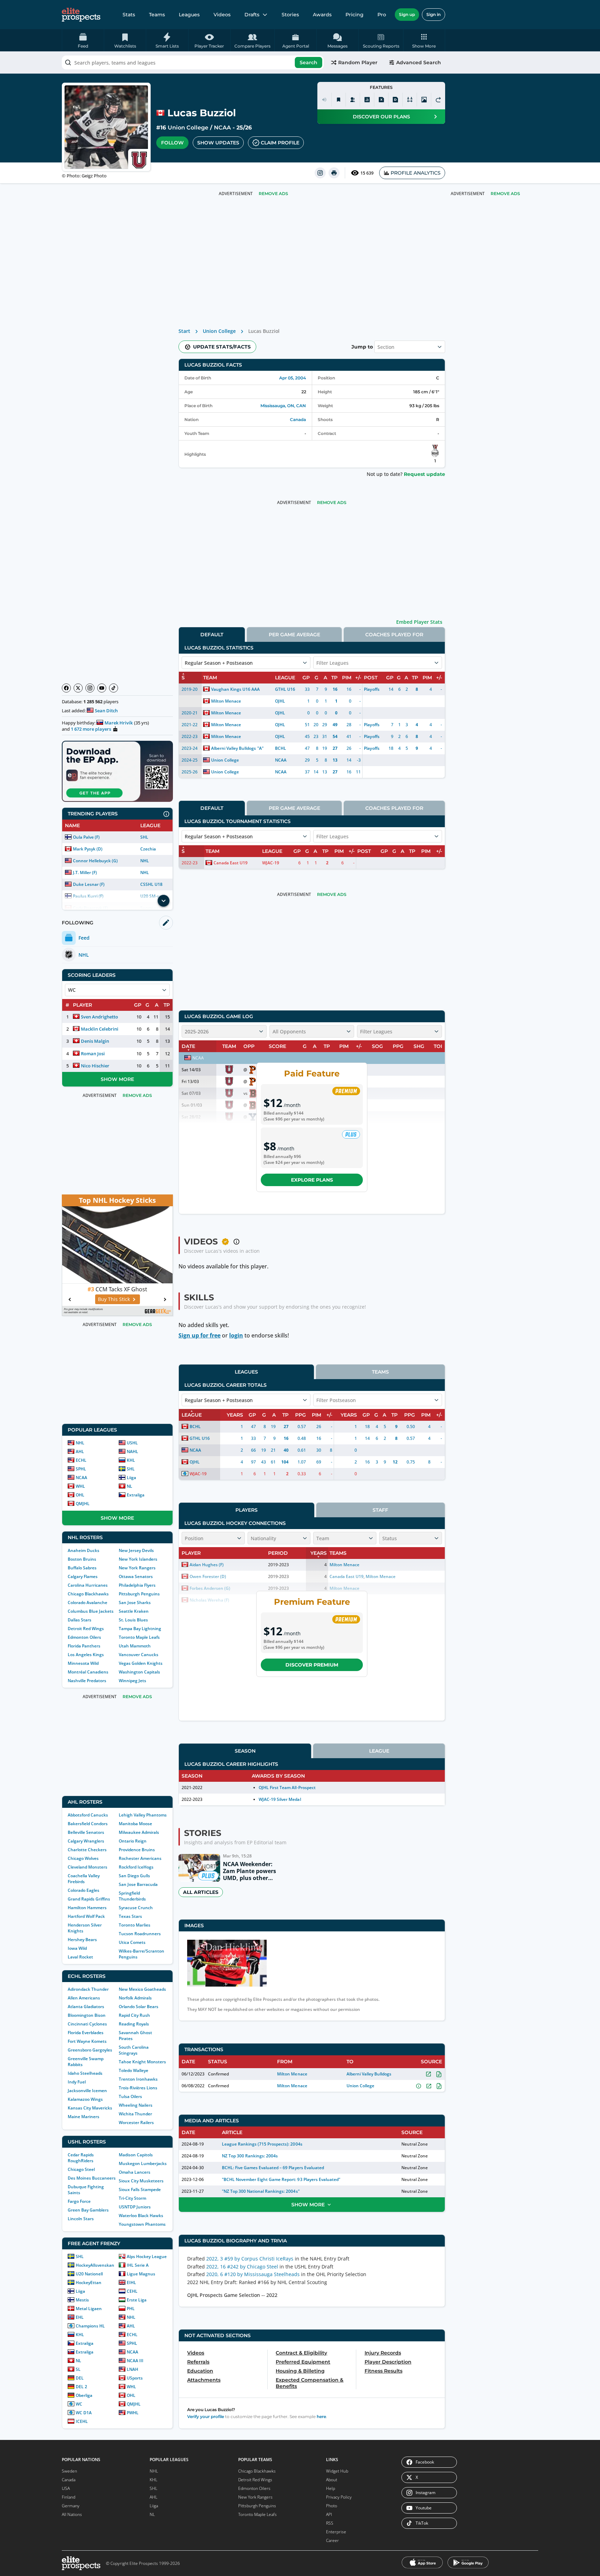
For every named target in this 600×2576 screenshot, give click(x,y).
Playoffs (372, 689)
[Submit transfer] (438, 100)
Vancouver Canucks (139, 1655)
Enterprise (336, 2532)
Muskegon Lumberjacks (143, 2163)
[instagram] (320, 173)
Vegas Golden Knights (141, 1663)
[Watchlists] (339, 100)
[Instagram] (90, 688)
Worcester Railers (136, 2122)
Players (247, 1510)
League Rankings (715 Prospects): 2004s (262, 2144)
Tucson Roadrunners (140, 1934)
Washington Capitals (139, 1672)
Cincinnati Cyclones (87, 2024)
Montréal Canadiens (88, 1672)
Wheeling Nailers (136, 2105)
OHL (80, 1495)
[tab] (212, 634)
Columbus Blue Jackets (91, 1611)
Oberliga (84, 2395)
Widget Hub (337, 2471)
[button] (424, 40)
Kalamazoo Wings (85, 2099)
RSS (330, 2523)
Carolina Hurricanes (88, 1585)
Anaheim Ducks (84, 1550)
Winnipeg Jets (132, 1681)
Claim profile (280, 143)
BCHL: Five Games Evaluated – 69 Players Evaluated (273, 2168)
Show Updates (218, 143)
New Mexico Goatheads (142, 1989)
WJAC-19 (271, 863)
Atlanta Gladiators (86, 2007)
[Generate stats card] (367, 100)
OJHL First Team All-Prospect (287, 1788)
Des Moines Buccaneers (92, 2178)
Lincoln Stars (81, 2219)
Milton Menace (226, 701)
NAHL (132, 1451)
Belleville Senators (86, 1832)
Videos (222, 15)
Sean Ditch (106, 711)
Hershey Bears (82, 1940)
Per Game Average (294, 635)
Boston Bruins (82, 1559)
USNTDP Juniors (135, 2207)
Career (332, 2540)
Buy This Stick (114, 1299)
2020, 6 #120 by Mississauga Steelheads (253, 2274)
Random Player (358, 62)
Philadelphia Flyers (137, 1585)
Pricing (355, 15)
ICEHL (82, 2421)
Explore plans (312, 1180)
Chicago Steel (81, 2169)
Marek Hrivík (119, 723)
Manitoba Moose (135, 1824)
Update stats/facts (222, 347)
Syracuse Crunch (136, 1908)
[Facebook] (66, 688)
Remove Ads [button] (505, 194)
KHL (131, 1460)
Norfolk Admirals (135, 1998)
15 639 (367, 173)
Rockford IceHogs (136, 1867)
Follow (172, 143)
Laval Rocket (80, 1957)
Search (309, 62)
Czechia (148, 849)
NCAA (222, 128)
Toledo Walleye (134, 2070)
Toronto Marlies (135, 1925)
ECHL (81, 1460)
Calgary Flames (83, 1576)
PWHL (133, 2413)
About (332, 2480)
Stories (290, 15)
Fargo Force (79, 2201)
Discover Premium (312, 1665)
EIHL (131, 2283)
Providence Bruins (137, 1850)
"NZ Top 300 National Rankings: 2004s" (261, 2191)
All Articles (201, 1892)
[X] (78, 688)
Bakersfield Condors (88, 1824)
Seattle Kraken (134, 1611)
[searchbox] (193, 62)
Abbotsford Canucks (88, 1815)
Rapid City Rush (134, 2015)
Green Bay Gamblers (88, 2210)
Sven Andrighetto (99, 1017)
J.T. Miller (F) (85, 872)
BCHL (281, 748)
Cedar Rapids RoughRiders (81, 2158)
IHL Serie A (138, 2265)
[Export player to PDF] (395, 100)
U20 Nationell (89, 2274)
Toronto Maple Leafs (139, 1637)
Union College (188, 128)
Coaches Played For (394, 635)
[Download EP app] (117, 771)
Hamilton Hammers (87, 1908)
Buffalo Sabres (82, 1568)
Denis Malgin (95, 1041)
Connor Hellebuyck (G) (95, 861)
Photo (332, 2506)
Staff (380, 1510)
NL (130, 1486)
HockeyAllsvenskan (95, 2265)
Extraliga (136, 1495)
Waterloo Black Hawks (141, 2216)
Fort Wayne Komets (87, 2041)
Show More (117, 1079)
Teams (157, 15)
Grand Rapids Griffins (89, 1899)
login (236, 1335)
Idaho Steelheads (85, 2073)
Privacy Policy (339, 2497)
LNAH (132, 2369)
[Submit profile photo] (424, 100)
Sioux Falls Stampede (140, 2189)
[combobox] (193, 62)
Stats (129, 15)
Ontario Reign (133, 1841)
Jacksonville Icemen (87, 2091)
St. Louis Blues (133, 1620)
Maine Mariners (84, 2117)
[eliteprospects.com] (81, 15)
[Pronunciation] (324, 100)
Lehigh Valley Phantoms (143, 1815)
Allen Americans (84, 1998)
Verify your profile (206, 2416)
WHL (80, 1486)
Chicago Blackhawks (88, 1594)
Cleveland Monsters (87, 1867)
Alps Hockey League (147, 2256)
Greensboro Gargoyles (90, 2050)
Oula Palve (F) (86, 837)
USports (135, 2378)
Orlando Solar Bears (139, 2007)
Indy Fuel (77, 2082)
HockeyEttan (89, 2283)
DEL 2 (81, 2387)
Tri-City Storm (132, 2198)
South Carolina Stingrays (134, 2050)
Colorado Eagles (84, 1890)
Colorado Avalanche (87, 1602)
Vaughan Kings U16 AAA (235, 689)
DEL (80, 2378)
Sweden (69, 2471)
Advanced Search (419, 62)
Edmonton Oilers (84, 1637)
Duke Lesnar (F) (89, 884)
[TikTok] (114, 688)
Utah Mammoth (135, 1646)
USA (66, 2488)
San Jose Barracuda (138, 1884)
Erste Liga (137, 2300)
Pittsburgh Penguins (139, 1594)
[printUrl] (334, 173)
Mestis (82, 2300)
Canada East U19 (231, 863)
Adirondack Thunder (88, 1989)
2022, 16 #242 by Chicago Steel (242, 2267)
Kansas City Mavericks (90, 2108)
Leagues (189, 15)
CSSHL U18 (151, 884)
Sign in (434, 14)
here (321, 2416)
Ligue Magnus (141, 2274)
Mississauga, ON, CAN (283, 406)
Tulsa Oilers (130, 2096)
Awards (322, 15)
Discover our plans (381, 117)
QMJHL (83, 1504)
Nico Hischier (95, 1066)
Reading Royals (134, 2024)
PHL (131, 2309)
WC (79, 2404)
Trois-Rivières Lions (138, 2088)
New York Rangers (137, 1568)
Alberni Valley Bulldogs (234, 748)
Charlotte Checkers (87, 1850)
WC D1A (84, 2413)
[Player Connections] (353, 100)
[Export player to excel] (381, 100)
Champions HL (90, 2326)
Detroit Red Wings (86, 1629)
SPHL (81, 1469)
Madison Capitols (136, 2155)
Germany (71, 2506)
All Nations (72, 2514)
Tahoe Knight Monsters (142, 2062)
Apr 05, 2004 (293, 378)
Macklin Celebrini (100, 1029)
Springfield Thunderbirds (132, 1896)
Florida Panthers (84, 1646)
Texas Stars (130, 1916)
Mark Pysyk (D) (88, 849)
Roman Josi (93, 1054)
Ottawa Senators (136, 1576)
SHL (144, 837)
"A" (260, 748)
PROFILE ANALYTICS (416, 173)
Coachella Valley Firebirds (84, 1879)
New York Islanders (138, 1559)
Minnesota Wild (83, 1663)
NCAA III (135, 2361)
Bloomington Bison (87, 2015)
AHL (80, 1451)
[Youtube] (102, 688)
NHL (145, 861)
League (379, 1751)
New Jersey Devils (136, 1550)
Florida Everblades (86, 2033)
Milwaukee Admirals (139, 1832)
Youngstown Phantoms (142, 2224)
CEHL (132, 2291)
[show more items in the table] (164, 901)
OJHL (280, 701)
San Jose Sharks (135, 1602)
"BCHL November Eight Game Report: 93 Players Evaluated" (281, 2179)
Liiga (131, 1478)
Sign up (407, 14)
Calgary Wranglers (86, 1841)
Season (245, 1751)
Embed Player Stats (419, 622)
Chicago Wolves (83, 1858)
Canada (298, 419)
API (329, 2514)
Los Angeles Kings (86, 1655)
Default (212, 635)
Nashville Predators (87, 1681)
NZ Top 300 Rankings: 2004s (250, 2156)
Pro (382, 15)
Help (331, 2488)
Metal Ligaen (89, 2309)
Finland (69, 2497)
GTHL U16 (285, 689)
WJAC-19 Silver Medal (280, 1799)
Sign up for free (199, 1335)
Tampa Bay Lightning (140, 1629)
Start (184, 331)
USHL (132, 1443)
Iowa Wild (77, 1948)
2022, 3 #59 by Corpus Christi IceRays (250, 2259)
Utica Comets (132, 1942)
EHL (80, 2317)
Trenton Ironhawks (138, 2079)
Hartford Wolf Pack (86, 1916)
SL (78, 2369)
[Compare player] (410, 100)
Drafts (252, 15)
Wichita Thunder (135, 2114)
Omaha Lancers (135, 2172)
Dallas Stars (80, 1620)
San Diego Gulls (134, 1876)
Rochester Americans (140, 1858)
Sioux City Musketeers (141, 2181)
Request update (424, 474)
